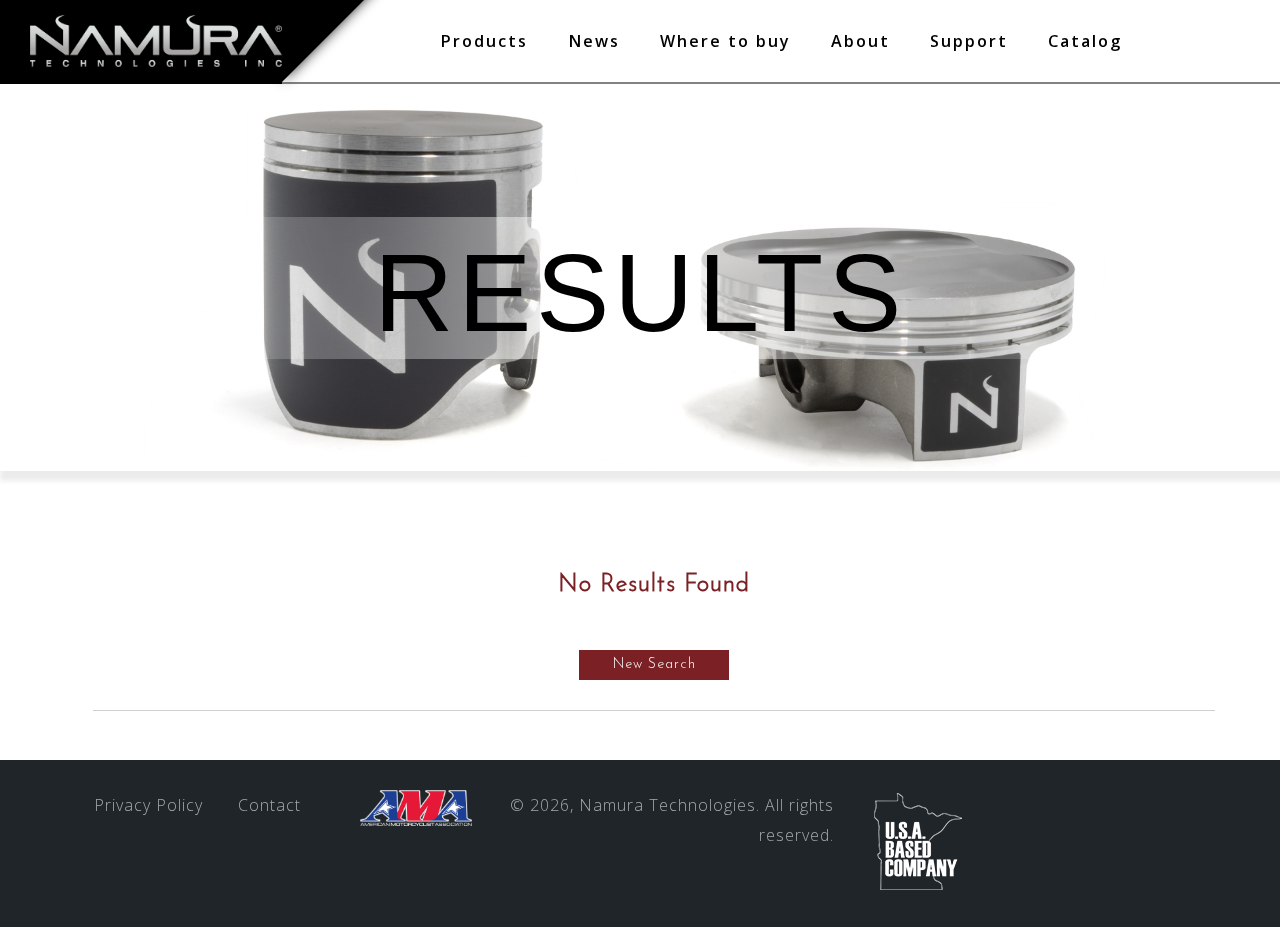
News (594, 41)
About (860, 41)
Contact (269, 805)
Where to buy (725, 41)
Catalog (1085, 41)
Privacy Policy (148, 805)
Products (484, 41)
